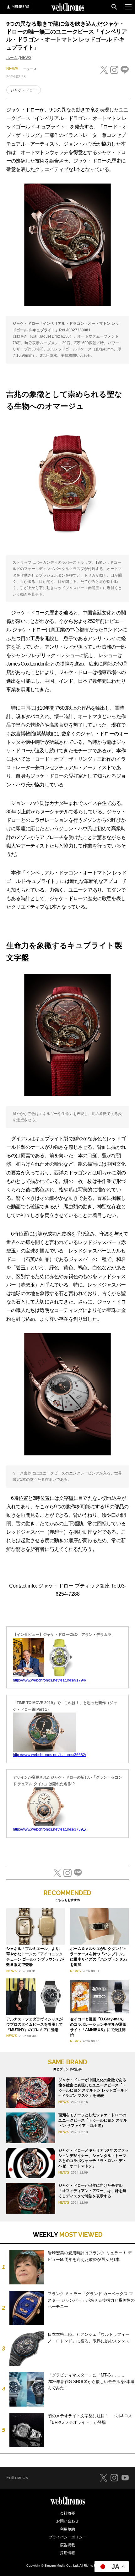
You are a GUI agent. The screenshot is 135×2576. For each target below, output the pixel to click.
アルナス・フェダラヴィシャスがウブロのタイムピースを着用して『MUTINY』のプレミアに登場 (35, 2024)
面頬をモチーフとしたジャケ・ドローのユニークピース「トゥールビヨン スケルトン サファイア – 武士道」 (93, 2120)
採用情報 (67, 2553)
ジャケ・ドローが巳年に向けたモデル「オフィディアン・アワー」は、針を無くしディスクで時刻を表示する (92, 2191)
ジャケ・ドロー (24, 90)
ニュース (30, 69)
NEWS (26, 58)
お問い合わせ (67, 2521)
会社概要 (67, 2513)
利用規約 (67, 2529)
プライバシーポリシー (67, 2537)
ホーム (12, 58)
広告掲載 (67, 2545)
